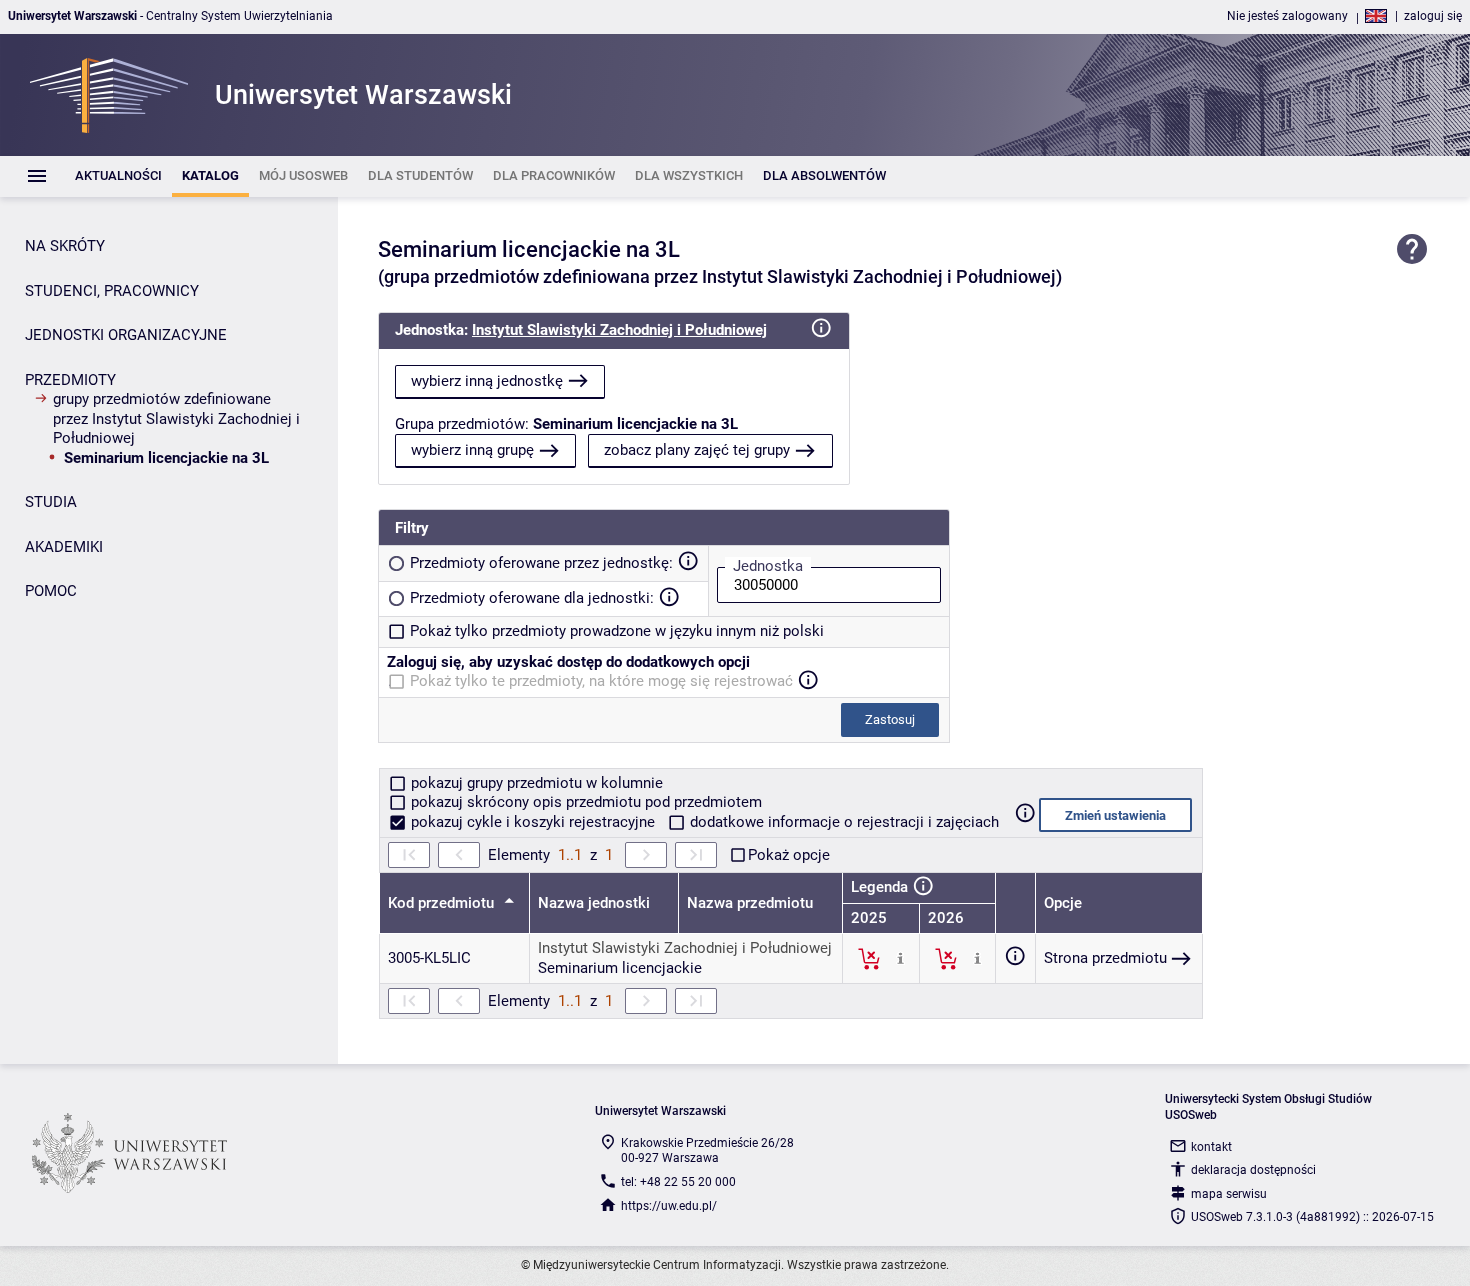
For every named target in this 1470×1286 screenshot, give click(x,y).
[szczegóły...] (900, 958)
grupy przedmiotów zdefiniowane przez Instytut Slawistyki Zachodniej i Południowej (176, 418)
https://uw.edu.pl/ (669, 1206)
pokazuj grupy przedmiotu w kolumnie (535, 783)
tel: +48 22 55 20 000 (678, 1182)
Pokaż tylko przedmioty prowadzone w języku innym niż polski (617, 631)
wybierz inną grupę (472, 450)
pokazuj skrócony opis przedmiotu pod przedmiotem (584, 802)
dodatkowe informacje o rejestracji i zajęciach (842, 822)
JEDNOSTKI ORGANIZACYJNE (126, 335)
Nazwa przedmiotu (750, 903)
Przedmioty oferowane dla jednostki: (532, 598)
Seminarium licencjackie (620, 968)
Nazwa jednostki (594, 903)
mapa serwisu (1229, 1194)
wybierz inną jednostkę (487, 381)
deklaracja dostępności (1253, 1170)
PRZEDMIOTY (70, 380)
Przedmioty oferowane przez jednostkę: (541, 563)
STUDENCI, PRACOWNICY (112, 291)
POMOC (51, 591)
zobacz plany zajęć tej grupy (697, 450)
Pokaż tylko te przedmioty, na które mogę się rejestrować (601, 681)
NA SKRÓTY (65, 246)
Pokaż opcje (789, 855)
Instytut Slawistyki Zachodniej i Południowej (619, 330)
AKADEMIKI (64, 547)
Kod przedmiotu (443, 903)
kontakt (1211, 1147)
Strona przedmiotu (1105, 958)
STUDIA (51, 502)
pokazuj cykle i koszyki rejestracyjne (533, 822)
